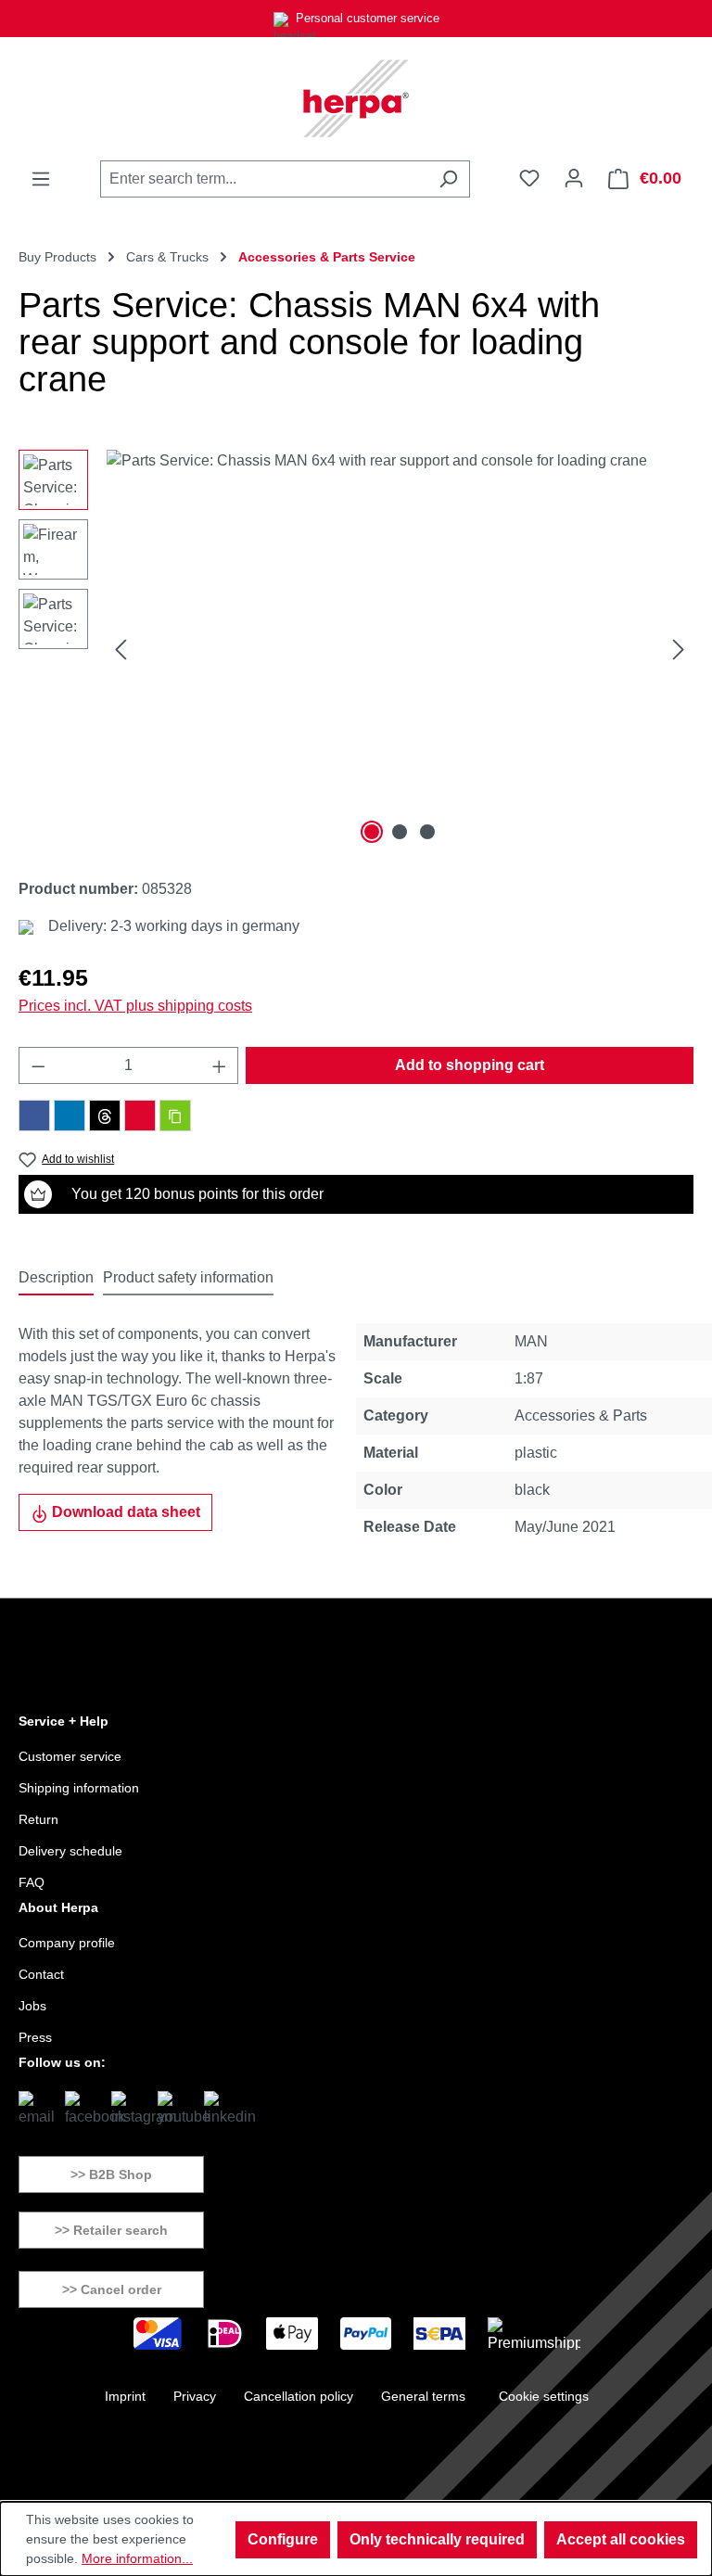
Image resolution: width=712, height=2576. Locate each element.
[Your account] (574, 178)
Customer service (70, 1756)
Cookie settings (544, 2396)
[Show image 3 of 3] (427, 832)
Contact (41, 1974)
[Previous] (121, 650)
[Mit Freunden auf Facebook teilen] (34, 1116)
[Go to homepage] (356, 98)
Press (35, 2037)
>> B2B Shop (111, 2174)
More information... (137, 2558)
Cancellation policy (299, 2396)
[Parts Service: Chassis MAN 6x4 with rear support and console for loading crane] (400, 649)
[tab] (56, 1279)
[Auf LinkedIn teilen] (70, 1116)
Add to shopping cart (470, 1065)
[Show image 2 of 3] (400, 832)
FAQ (32, 1882)
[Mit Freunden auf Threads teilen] (105, 1116)
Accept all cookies (621, 2539)
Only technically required (437, 2539)
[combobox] (264, 179)
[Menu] (41, 179)
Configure (283, 2539)
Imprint (125, 2396)
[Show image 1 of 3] (372, 832)
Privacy (195, 2396)
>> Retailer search (111, 2230)
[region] (356, 649)
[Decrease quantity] (38, 1065)
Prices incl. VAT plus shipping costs (135, 1006)
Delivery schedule (70, 1851)
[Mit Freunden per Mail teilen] (140, 1116)
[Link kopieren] (175, 1116)
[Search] (448, 179)
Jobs (32, 2006)
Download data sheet (124, 1512)
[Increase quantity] (220, 1065)
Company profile (67, 1943)
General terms (423, 2396)
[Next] (679, 650)
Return (38, 1819)
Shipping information (79, 1788)
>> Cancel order (112, 2289)
